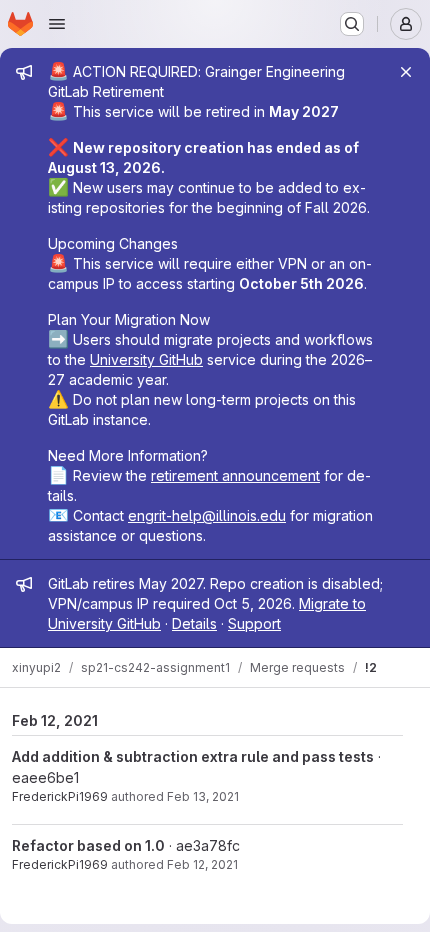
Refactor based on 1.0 (88, 845)
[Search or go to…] (352, 24)
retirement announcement (235, 475)
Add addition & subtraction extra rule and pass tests (193, 756)
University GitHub (146, 359)
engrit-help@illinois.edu (207, 515)
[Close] (406, 72)
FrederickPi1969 (60, 796)
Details (194, 623)
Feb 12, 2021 (202, 864)
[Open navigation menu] (57, 24)
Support (254, 623)
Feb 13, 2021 (203, 796)
